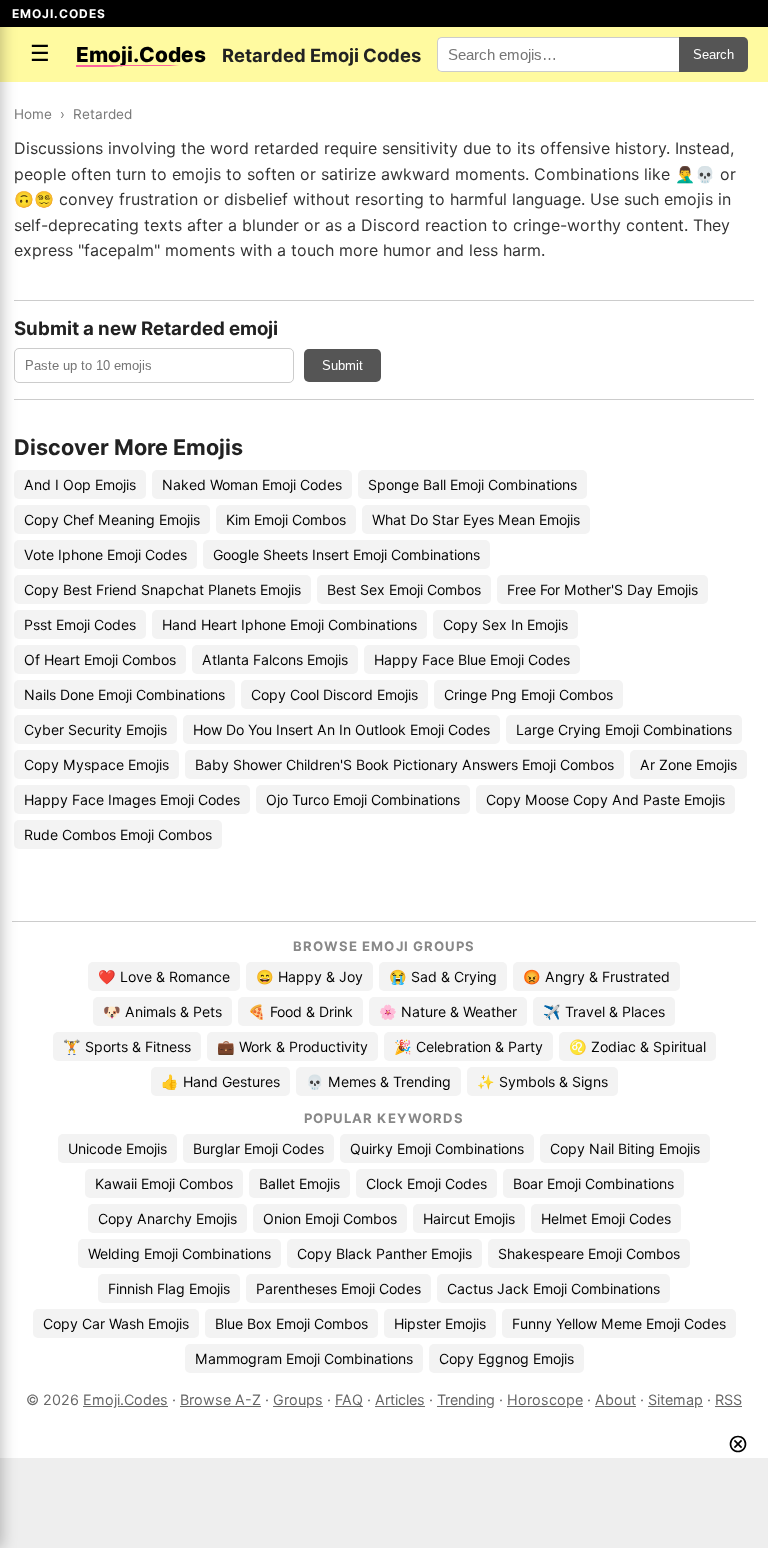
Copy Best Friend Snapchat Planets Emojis (162, 589)
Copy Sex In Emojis (505, 624)
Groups (298, 1399)
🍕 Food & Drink (300, 1011)
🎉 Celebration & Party (468, 1046)
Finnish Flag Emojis (169, 1288)
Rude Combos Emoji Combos (118, 834)
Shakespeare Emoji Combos (589, 1253)
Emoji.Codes (125, 1399)
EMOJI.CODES (59, 13)
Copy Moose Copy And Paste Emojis (605, 799)
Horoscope (545, 1399)
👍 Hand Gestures (220, 1081)
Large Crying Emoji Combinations (624, 729)
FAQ (349, 1399)
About (615, 1399)
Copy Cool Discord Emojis (334, 694)
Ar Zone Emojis (688, 764)
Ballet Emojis (299, 1183)
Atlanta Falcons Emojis (275, 659)
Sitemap (675, 1399)
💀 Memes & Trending (378, 1081)
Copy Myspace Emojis (96, 764)
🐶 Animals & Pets (162, 1011)
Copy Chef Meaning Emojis (112, 519)
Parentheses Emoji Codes (338, 1288)
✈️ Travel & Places (604, 1011)
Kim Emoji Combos (286, 519)
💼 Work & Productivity (292, 1046)
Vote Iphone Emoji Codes (105, 554)
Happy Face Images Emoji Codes (132, 799)
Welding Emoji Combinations (179, 1253)
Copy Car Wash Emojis (116, 1323)
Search (713, 54)
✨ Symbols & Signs (542, 1081)
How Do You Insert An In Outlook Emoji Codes (341, 729)
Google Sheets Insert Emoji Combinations (346, 554)
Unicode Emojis (117, 1148)
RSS (728, 1399)
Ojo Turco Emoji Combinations (363, 799)
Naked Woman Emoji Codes (252, 484)
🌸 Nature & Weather (448, 1011)
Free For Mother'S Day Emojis (602, 589)
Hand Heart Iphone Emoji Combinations (289, 624)
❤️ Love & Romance (164, 976)
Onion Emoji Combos (330, 1218)
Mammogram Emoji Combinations (304, 1358)
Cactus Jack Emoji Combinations (553, 1288)
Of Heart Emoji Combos (100, 659)
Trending (466, 1399)
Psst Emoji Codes (80, 624)
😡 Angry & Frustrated (596, 976)
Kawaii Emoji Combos (164, 1183)
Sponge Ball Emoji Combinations (472, 484)
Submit (342, 365)
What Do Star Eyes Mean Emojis (476, 519)
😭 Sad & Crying (443, 976)
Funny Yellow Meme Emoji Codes (619, 1323)
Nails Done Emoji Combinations (124, 694)
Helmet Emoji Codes (606, 1218)
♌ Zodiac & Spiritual (637, 1046)
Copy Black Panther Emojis (384, 1253)
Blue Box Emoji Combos (291, 1323)
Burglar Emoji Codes (258, 1148)
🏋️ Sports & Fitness (127, 1046)
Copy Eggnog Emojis (506, 1358)
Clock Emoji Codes (426, 1183)
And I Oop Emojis (80, 484)
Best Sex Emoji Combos (404, 589)
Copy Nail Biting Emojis (625, 1148)
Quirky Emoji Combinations (437, 1148)
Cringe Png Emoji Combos (528, 694)
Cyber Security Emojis (95, 729)
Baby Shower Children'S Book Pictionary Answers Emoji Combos (404, 764)
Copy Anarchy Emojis (167, 1218)
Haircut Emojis (469, 1218)
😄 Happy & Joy (309, 976)
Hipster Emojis (440, 1323)
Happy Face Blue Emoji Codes (472, 659)
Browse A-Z (220, 1399)
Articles (400, 1399)
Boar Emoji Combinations (593, 1183)
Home (33, 114)
